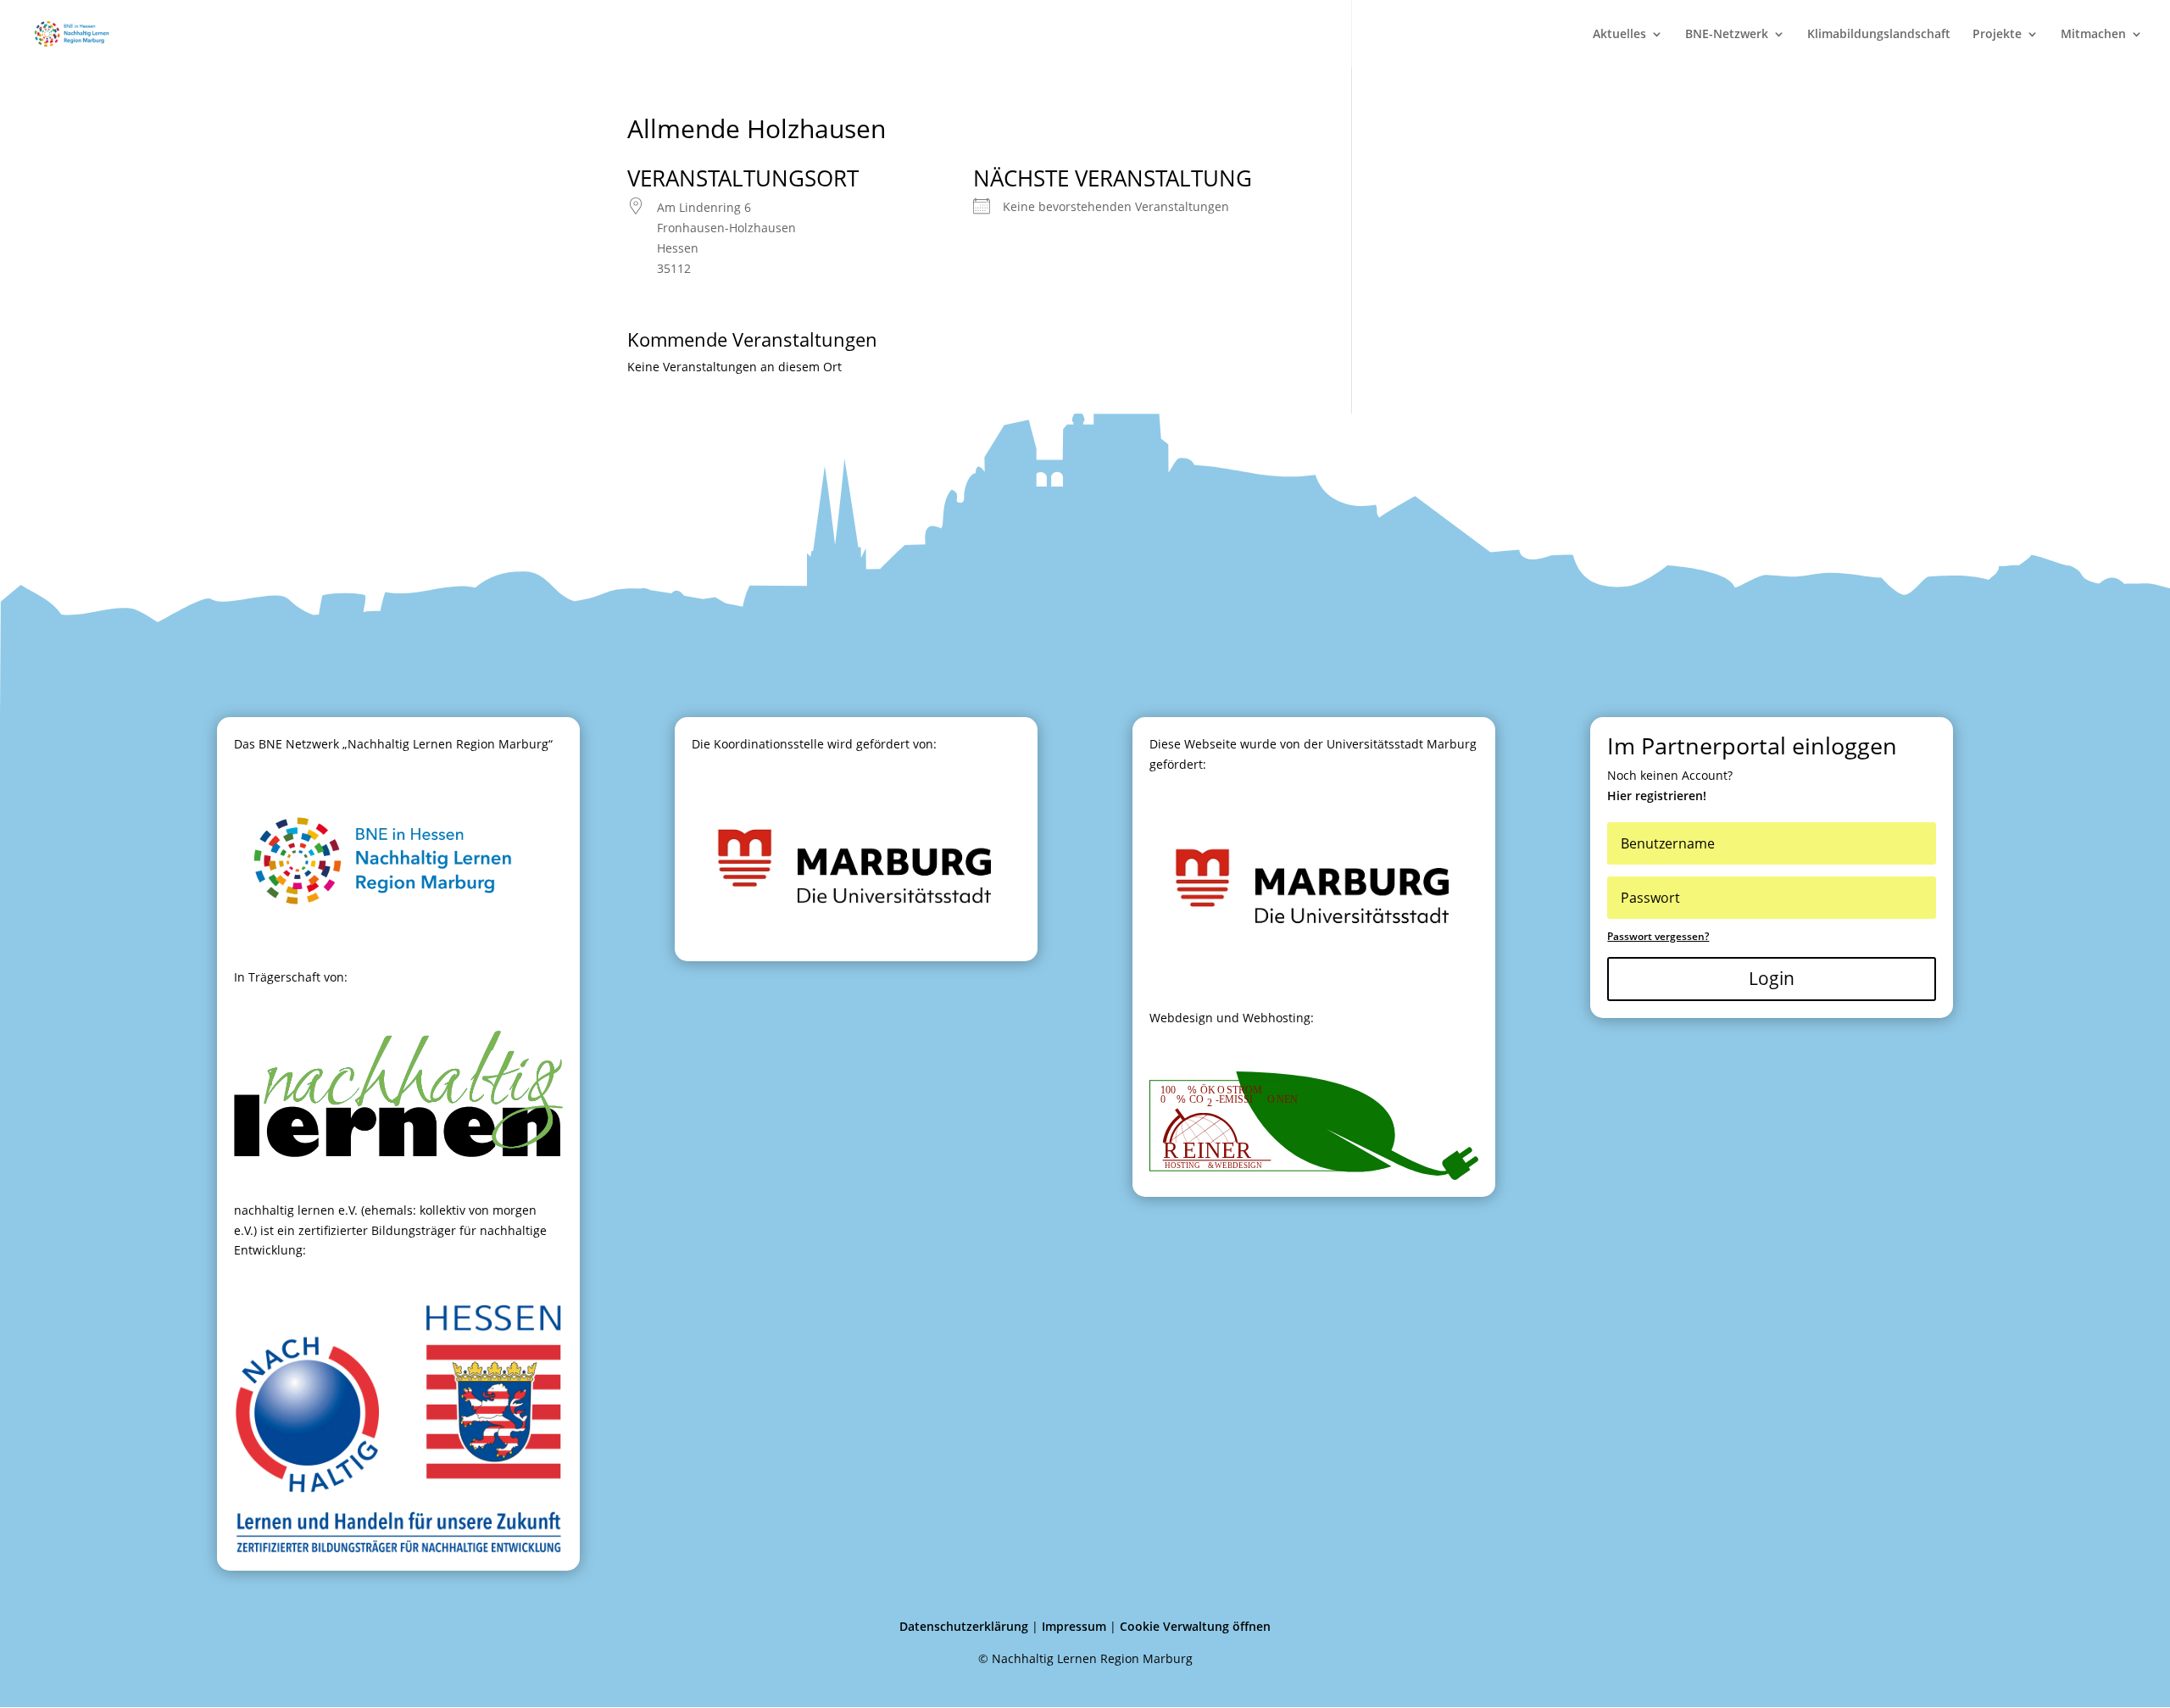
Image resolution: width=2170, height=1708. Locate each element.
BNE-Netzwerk (1727, 35)
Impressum (1074, 1626)
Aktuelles (1619, 35)
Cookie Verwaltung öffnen (1195, 1626)
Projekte (1997, 35)
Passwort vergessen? (1658, 936)
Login (1772, 978)
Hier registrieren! (1657, 796)
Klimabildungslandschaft (1879, 35)
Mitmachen (2093, 35)
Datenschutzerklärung (964, 1626)
